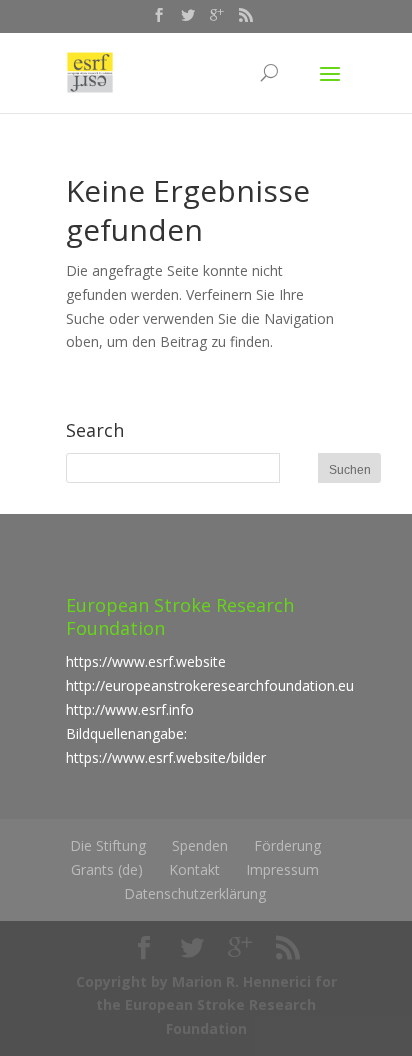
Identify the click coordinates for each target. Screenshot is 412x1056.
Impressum (282, 869)
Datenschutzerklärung (195, 893)
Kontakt (194, 869)
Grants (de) (107, 869)
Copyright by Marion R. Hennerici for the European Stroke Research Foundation (206, 1005)
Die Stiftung (108, 845)
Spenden (200, 845)
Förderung (287, 845)
